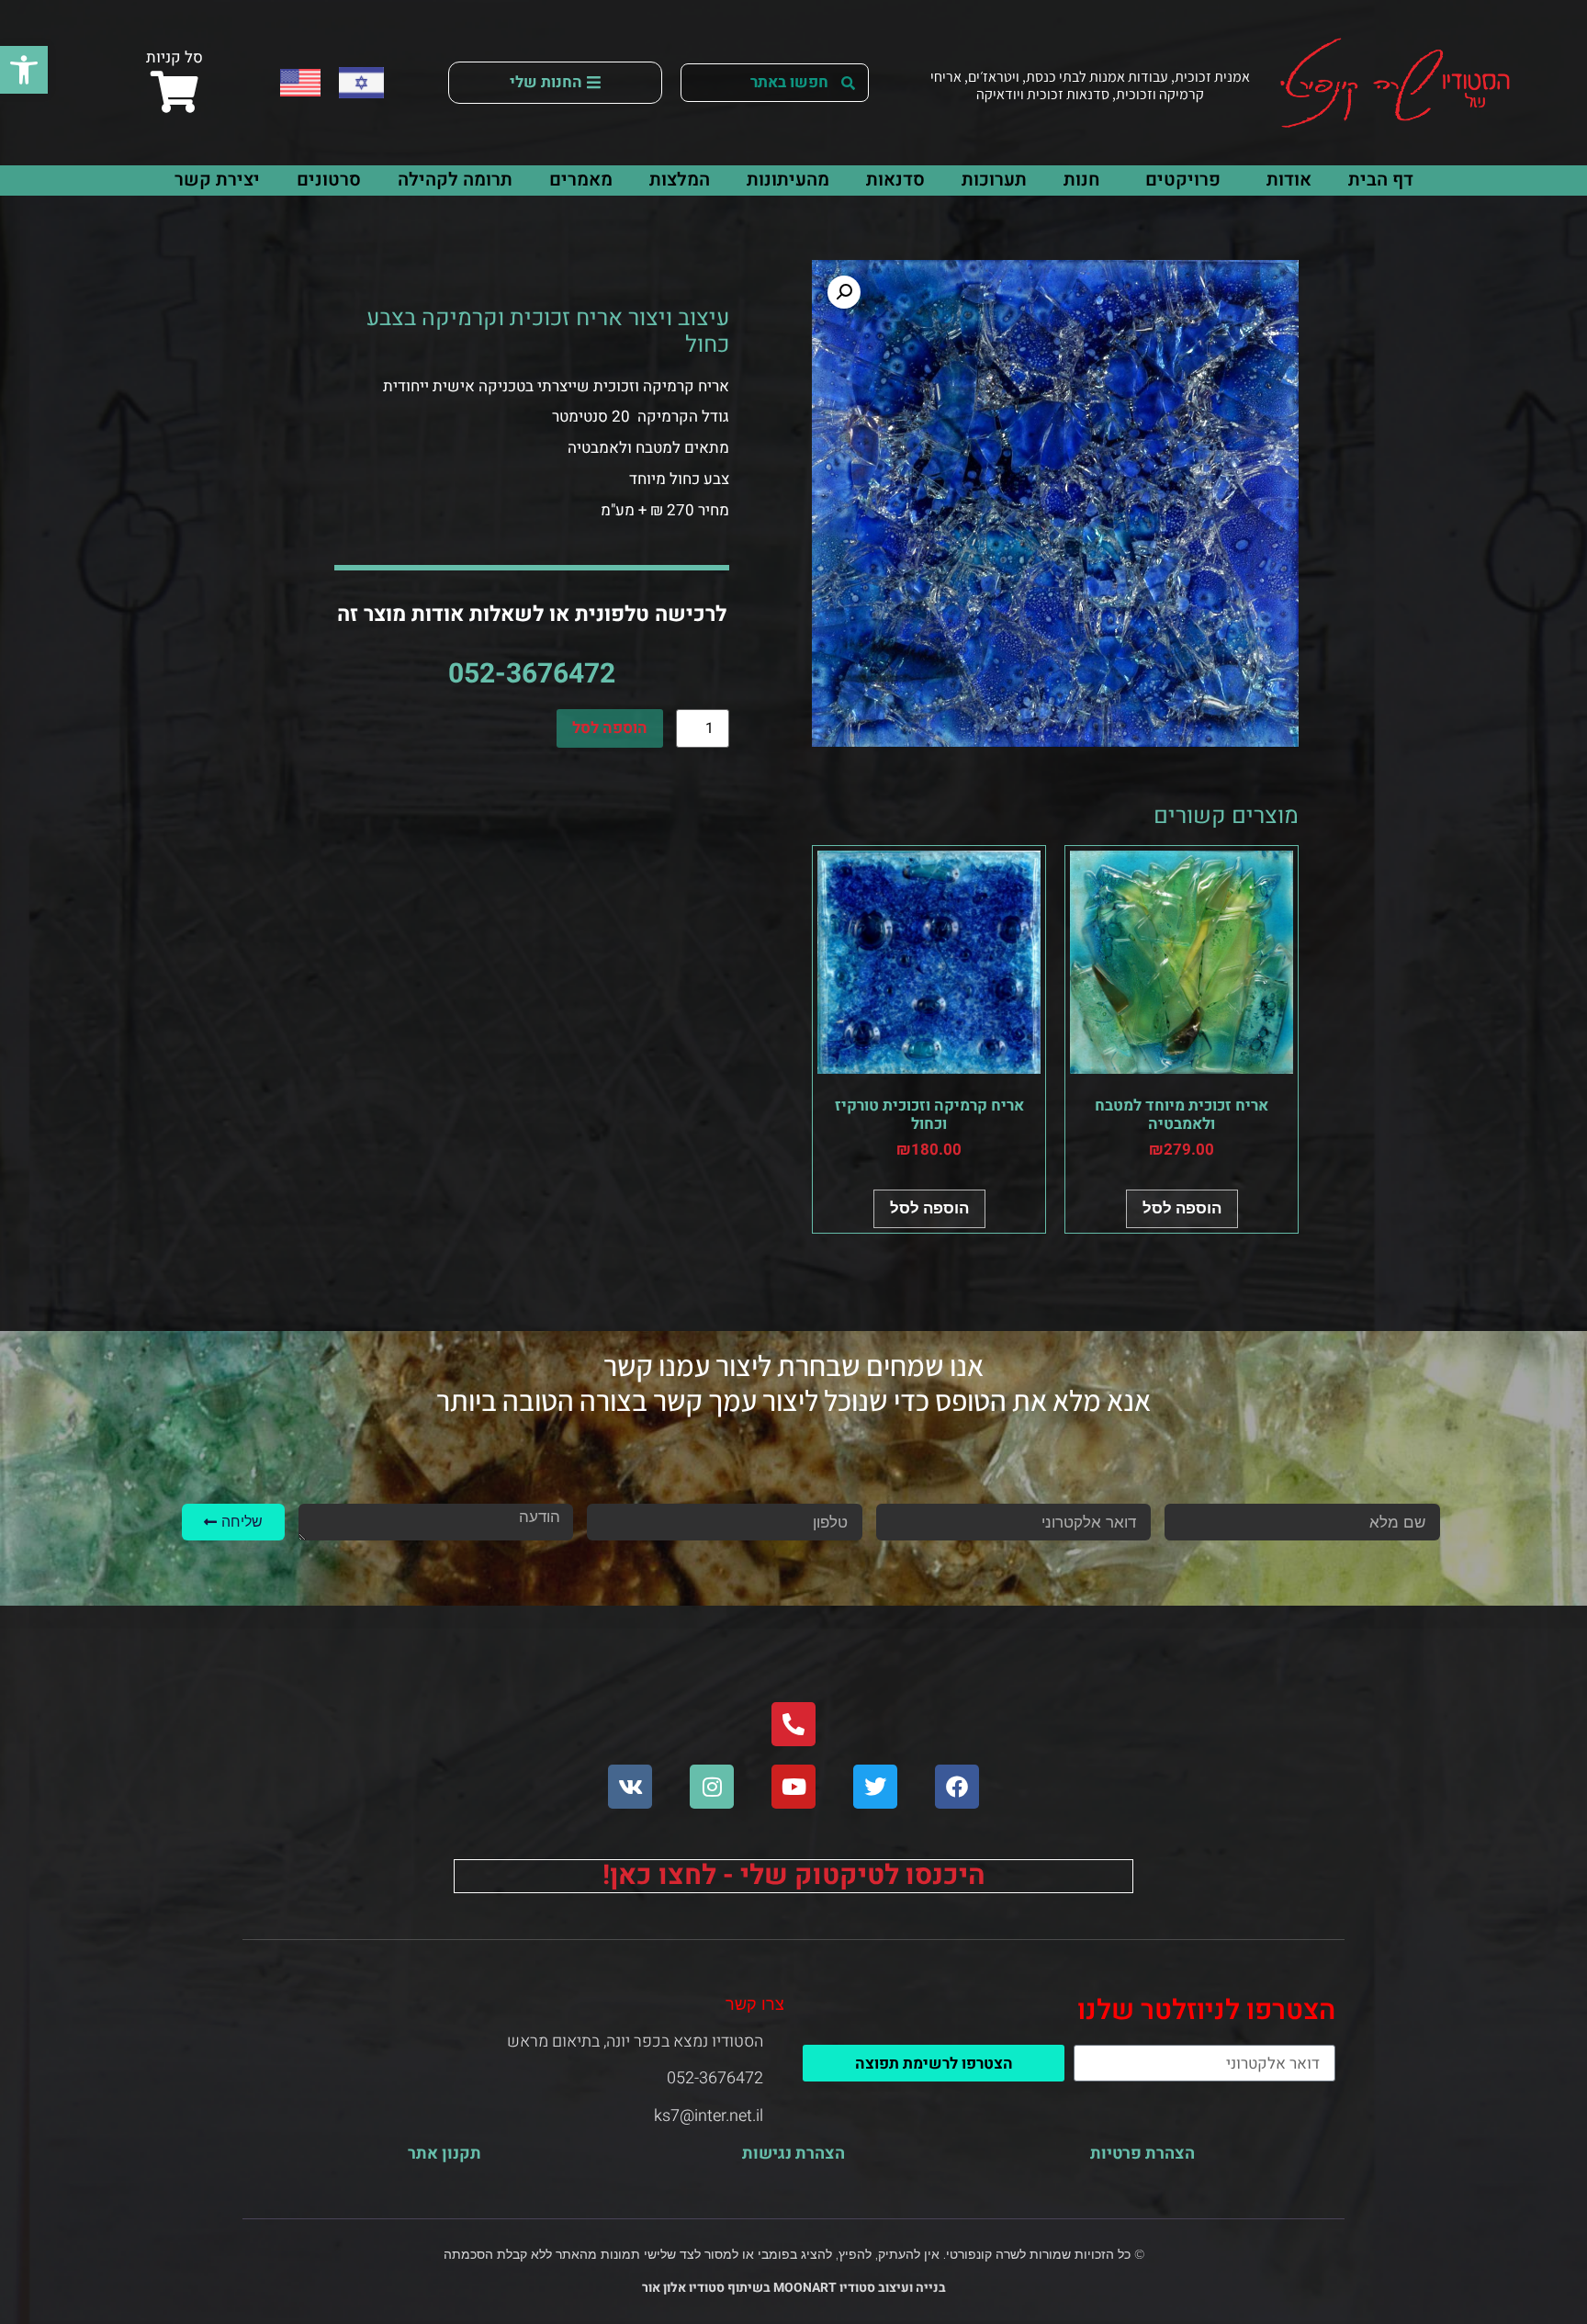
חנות (1081, 180)
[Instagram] (712, 1787)
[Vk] (630, 1787)
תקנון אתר (445, 2154)
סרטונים (329, 180)
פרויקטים (1183, 180)
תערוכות (994, 180)
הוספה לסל (610, 728)
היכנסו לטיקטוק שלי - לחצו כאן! (794, 1876)
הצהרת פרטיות (1142, 2154)
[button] (24, 70)
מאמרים (581, 180)
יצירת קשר (217, 180)
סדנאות (895, 180)
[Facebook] (957, 1787)
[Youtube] (793, 1787)
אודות (1289, 180)
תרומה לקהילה (455, 180)
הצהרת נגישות (793, 2154)
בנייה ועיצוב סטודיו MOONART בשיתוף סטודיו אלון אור (794, 2288)
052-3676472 (532, 674)
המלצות (680, 180)
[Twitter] (875, 1787)
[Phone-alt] (793, 1724)
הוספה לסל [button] (1182, 1208)
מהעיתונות (788, 180)
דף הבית (1381, 180)
